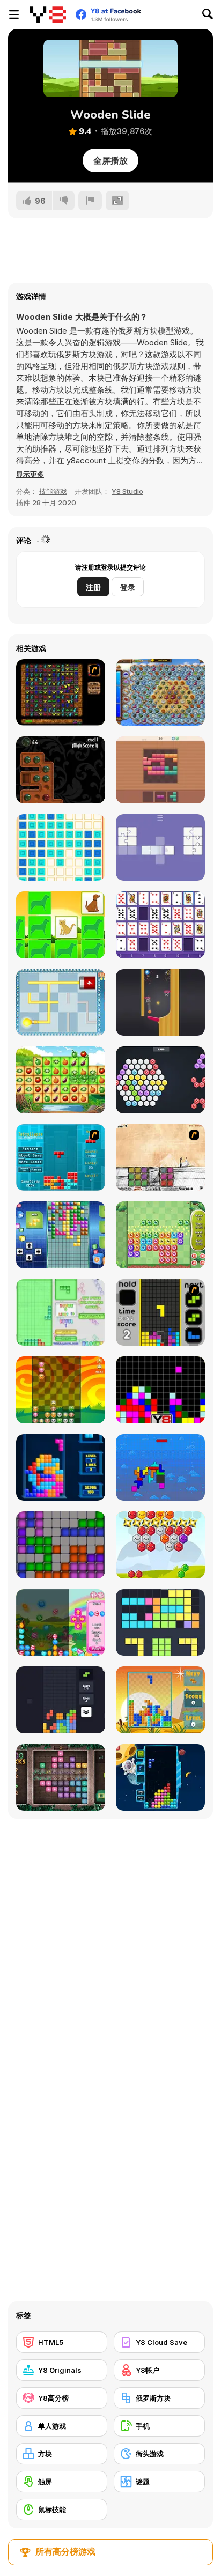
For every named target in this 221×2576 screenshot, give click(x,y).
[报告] (90, 201)
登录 (128, 587)
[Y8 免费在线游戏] (48, 14)
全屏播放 (110, 160)
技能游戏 (53, 491)
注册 (93, 587)
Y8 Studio (127, 491)
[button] (30, 474)
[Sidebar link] (14, 14)
